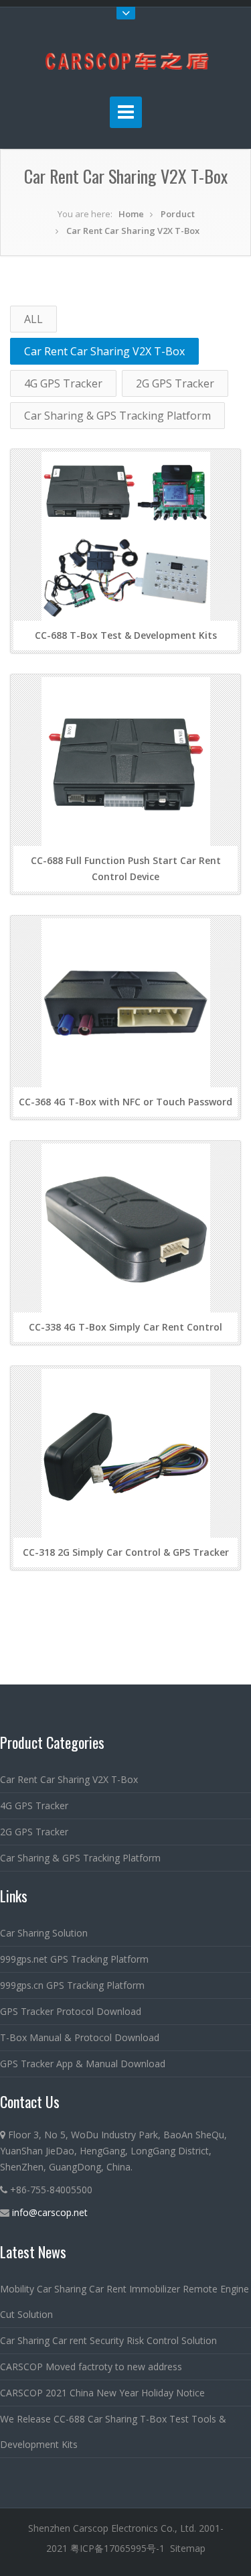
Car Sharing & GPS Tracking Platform (117, 416)
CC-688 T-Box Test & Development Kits (126, 635)
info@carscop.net (50, 2212)
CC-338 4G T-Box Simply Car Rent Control (125, 1327)
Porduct (178, 214)
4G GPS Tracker (63, 383)
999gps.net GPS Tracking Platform (74, 1959)
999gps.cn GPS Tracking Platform (72, 1985)
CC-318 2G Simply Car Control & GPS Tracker (126, 1552)
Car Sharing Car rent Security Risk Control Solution (108, 2340)
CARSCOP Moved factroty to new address (91, 2367)
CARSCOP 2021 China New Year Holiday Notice (102, 2393)
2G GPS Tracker (175, 383)
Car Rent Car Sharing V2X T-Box (133, 231)
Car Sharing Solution (44, 1933)
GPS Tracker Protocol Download (71, 2011)
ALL (33, 319)
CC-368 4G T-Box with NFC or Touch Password (125, 1102)
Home (131, 214)
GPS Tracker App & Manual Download (83, 2064)
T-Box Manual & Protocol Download (80, 2037)
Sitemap (188, 2548)
